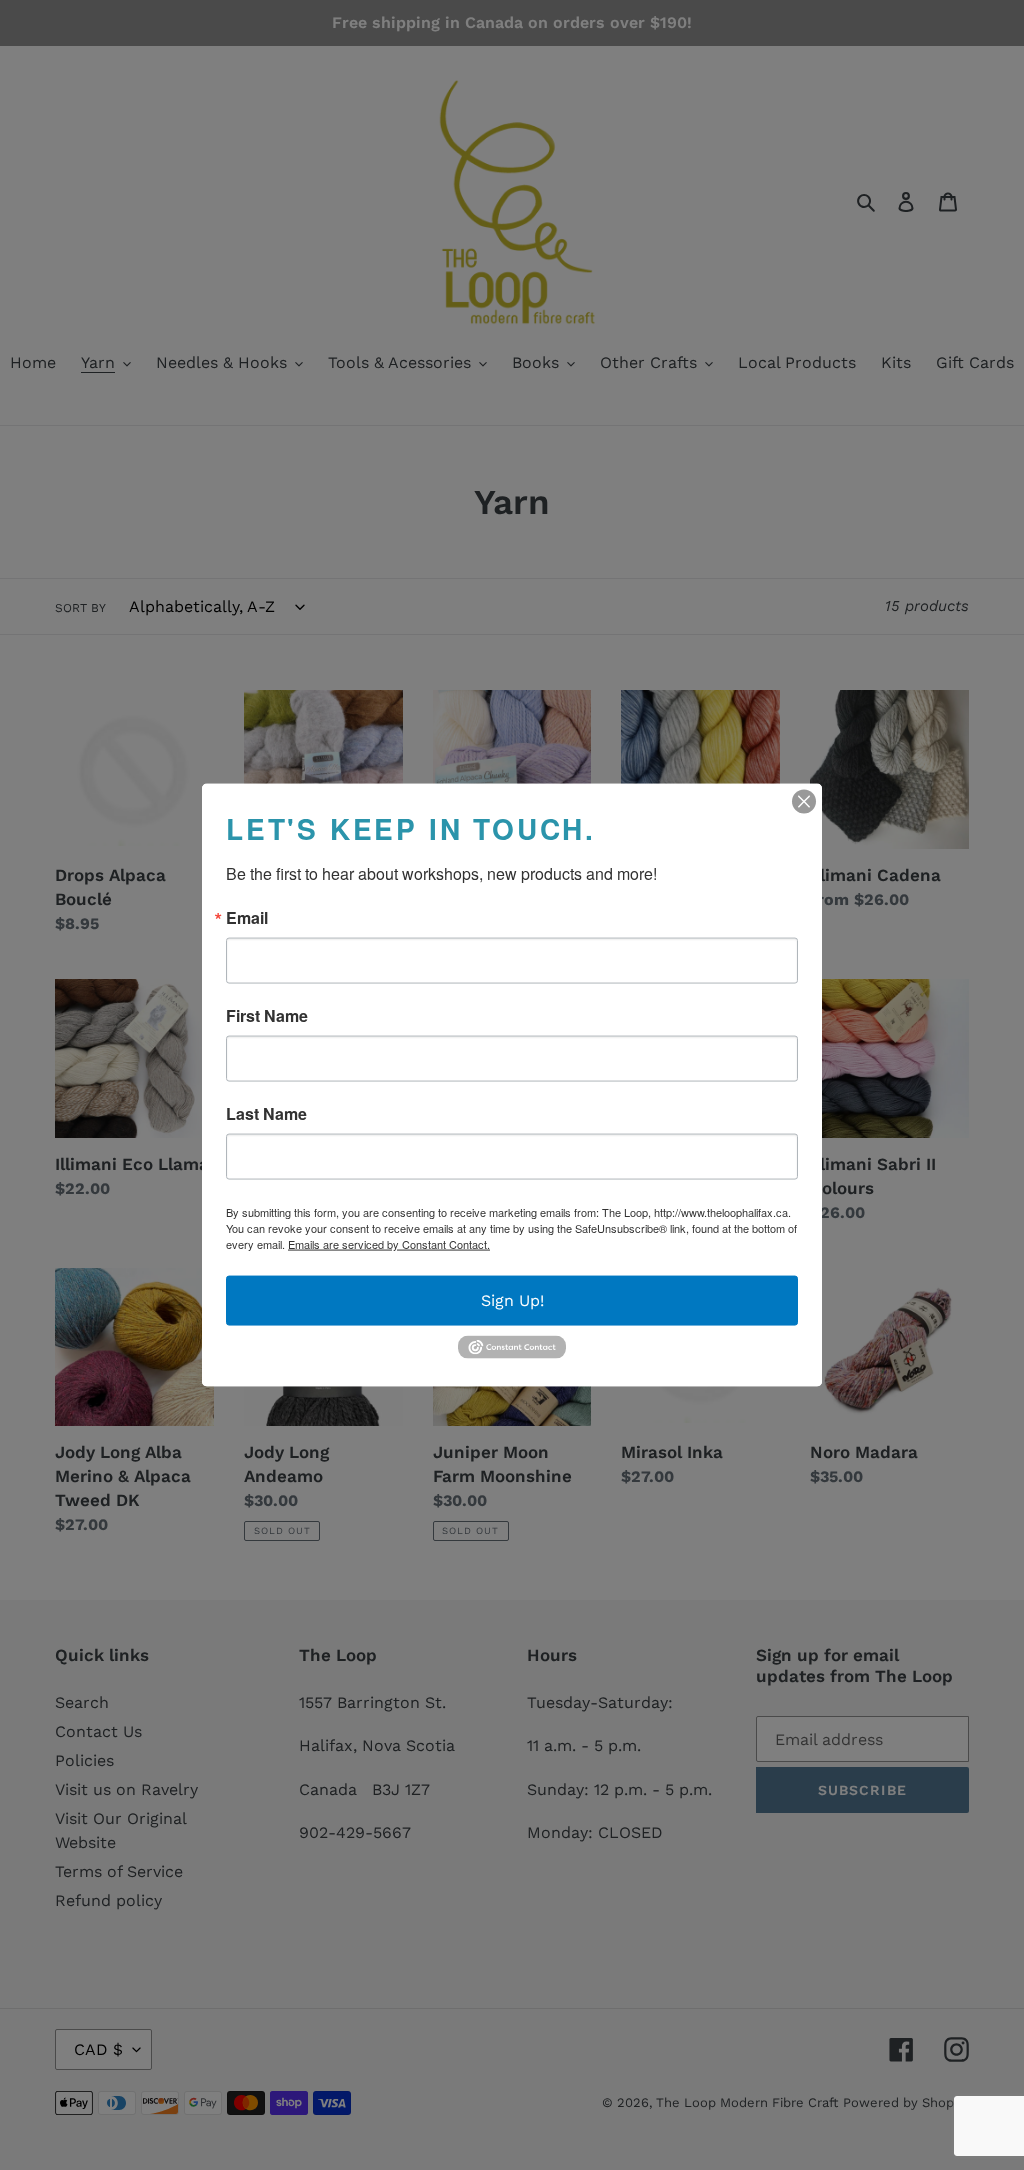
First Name (267, 1016)
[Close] (804, 802)
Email (247, 918)
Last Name (266, 1114)
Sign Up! (512, 1300)
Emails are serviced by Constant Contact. (389, 1244)
